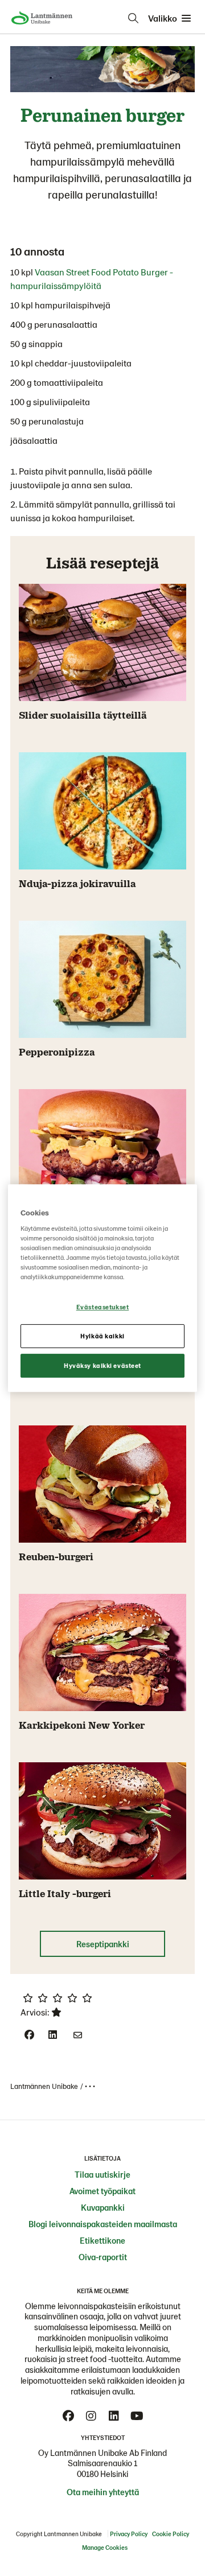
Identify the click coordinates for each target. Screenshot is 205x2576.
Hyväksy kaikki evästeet (102, 1365)
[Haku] (133, 18)
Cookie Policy (171, 2534)
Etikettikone (102, 2240)
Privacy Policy (129, 2534)
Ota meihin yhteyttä (103, 2492)
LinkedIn (114, 2416)
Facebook (68, 2416)
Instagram (91, 2416)
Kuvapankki (103, 2207)
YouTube (137, 2416)
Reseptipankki (103, 1944)
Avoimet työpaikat (102, 2191)
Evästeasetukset (103, 1307)
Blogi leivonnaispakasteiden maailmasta (103, 2224)
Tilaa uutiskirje (102, 2174)
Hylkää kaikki (102, 1336)
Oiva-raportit (103, 2257)
